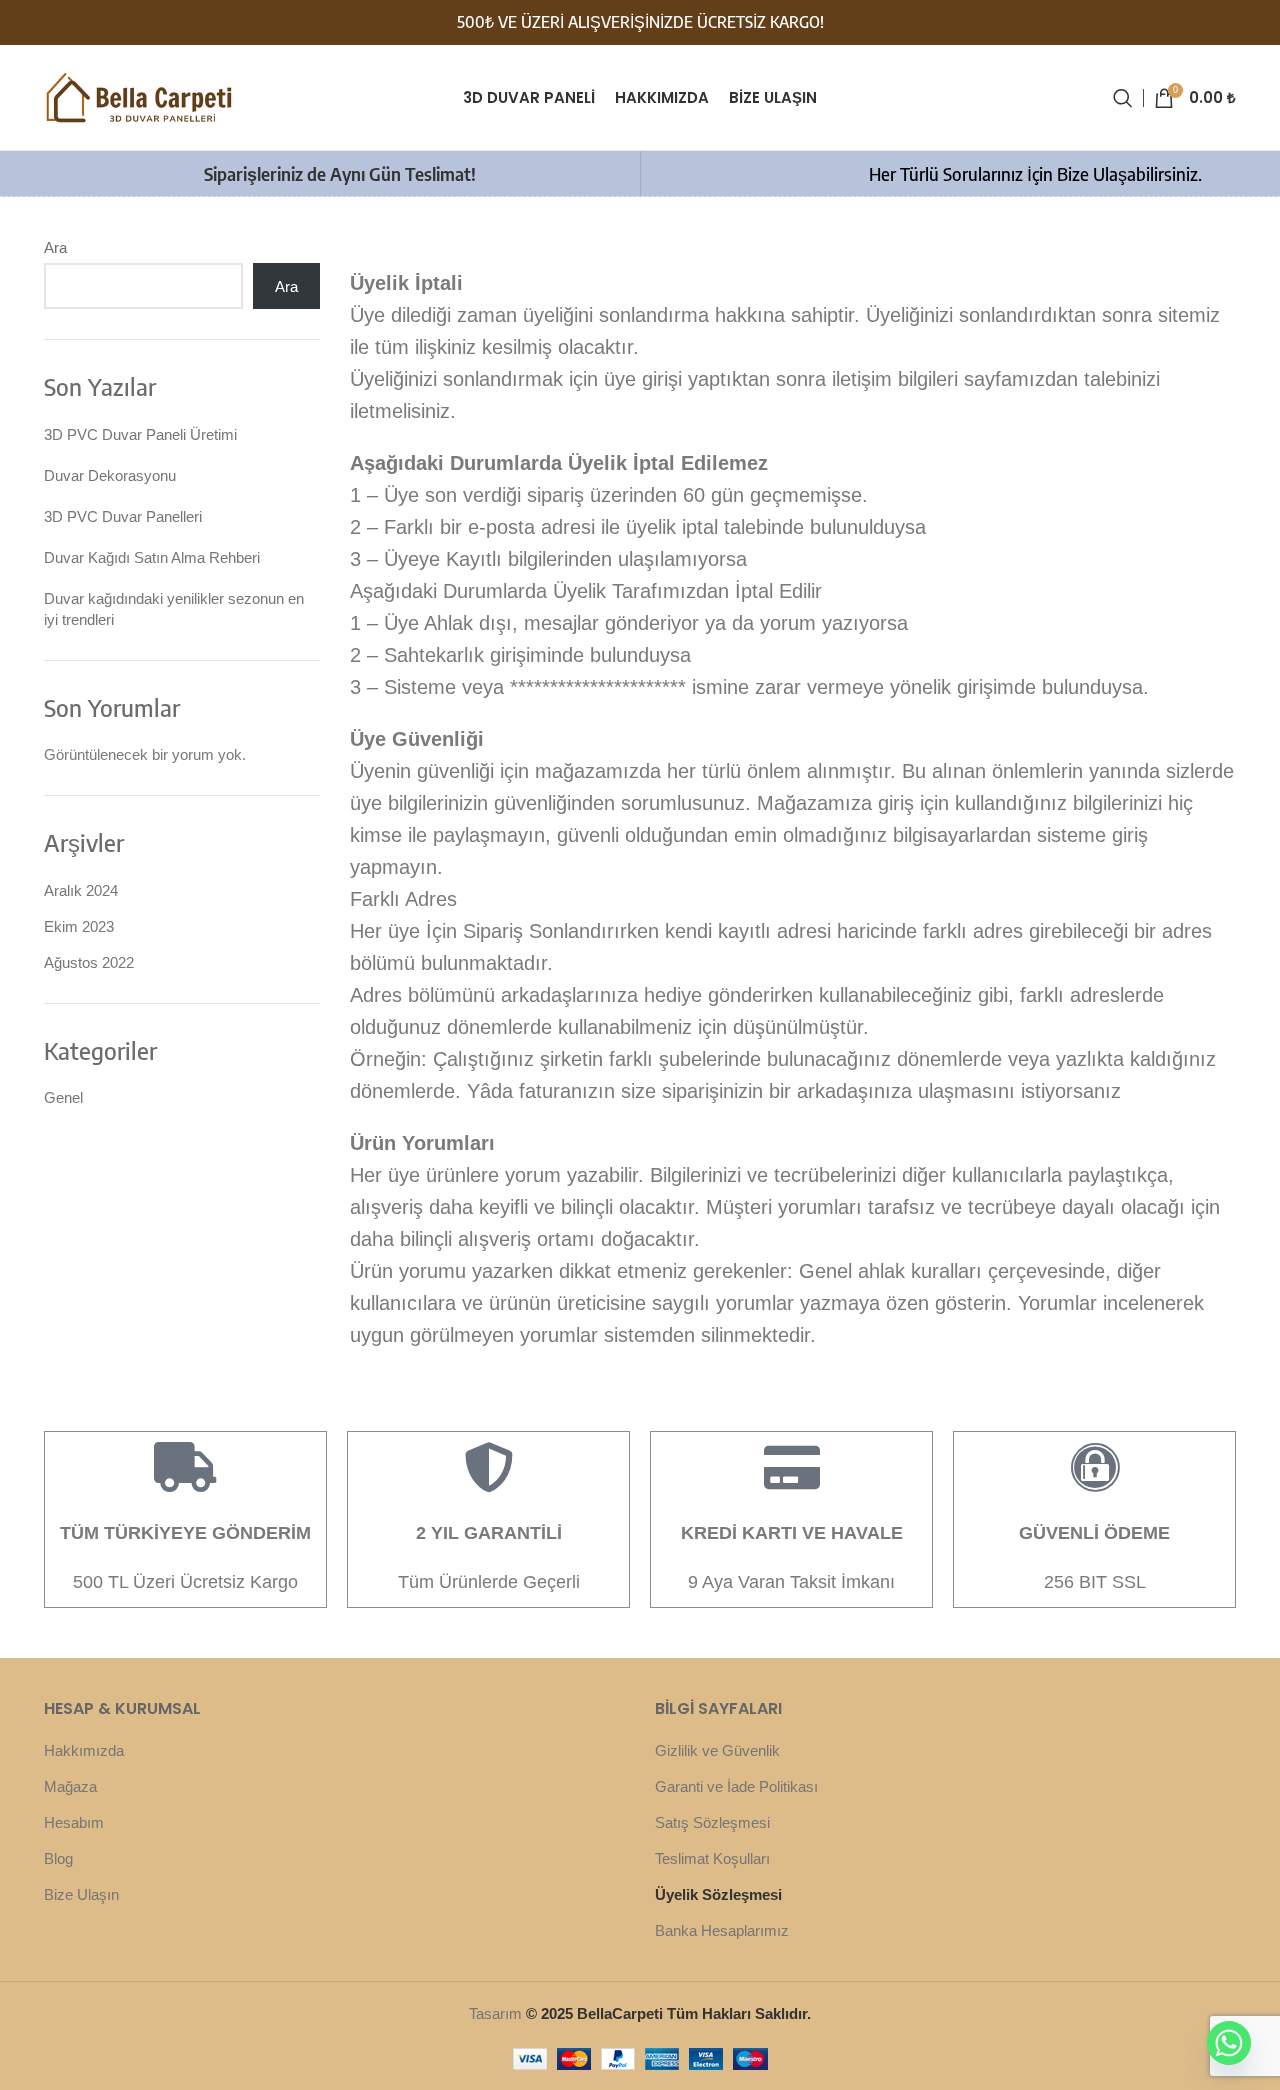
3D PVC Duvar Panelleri (123, 516)
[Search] (1123, 98)
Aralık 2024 (81, 890)
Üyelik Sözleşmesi (718, 1894)
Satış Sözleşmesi (712, 1822)
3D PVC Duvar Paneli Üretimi (140, 434)
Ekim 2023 (79, 926)
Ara (55, 247)
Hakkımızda (84, 1750)
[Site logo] (139, 95)
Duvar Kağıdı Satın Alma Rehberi (152, 557)
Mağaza (70, 1786)
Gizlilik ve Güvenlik (717, 1750)
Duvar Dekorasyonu (110, 475)
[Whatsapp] (1229, 2043)
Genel (63, 1097)
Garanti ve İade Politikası (736, 1786)
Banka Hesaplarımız (722, 1930)
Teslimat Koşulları (712, 1858)
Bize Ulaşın (81, 1894)
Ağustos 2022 (89, 962)
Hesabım (74, 1822)
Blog (58, 1858)
